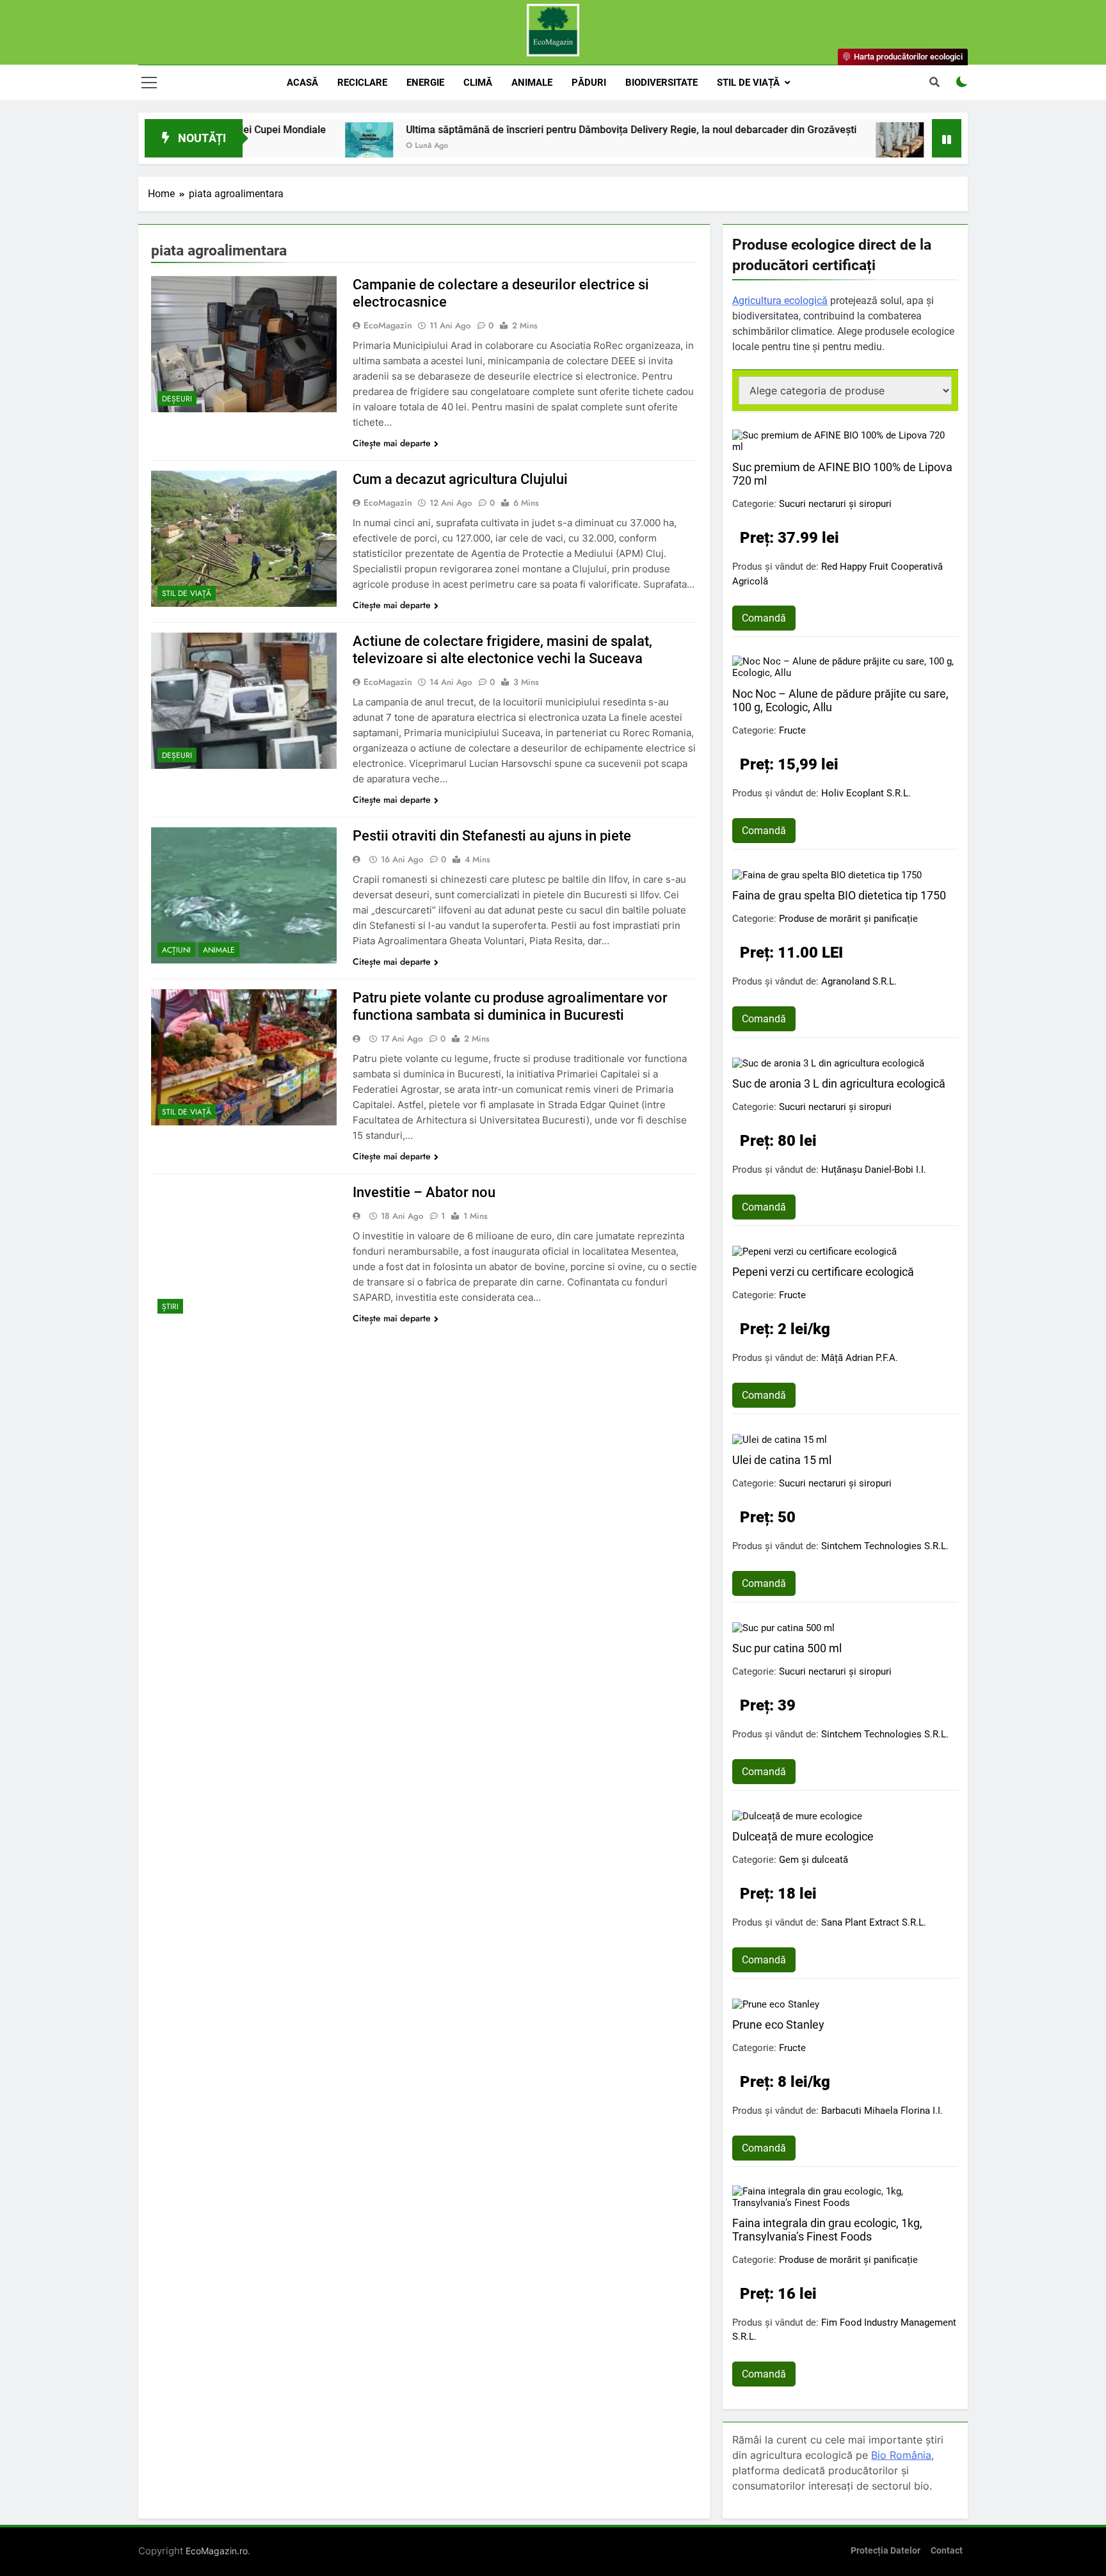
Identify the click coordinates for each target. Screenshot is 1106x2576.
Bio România (901, 2455)
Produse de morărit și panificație (848, 919)
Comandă (764, 618)
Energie (425, 83)
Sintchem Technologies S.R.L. (885, 1546)
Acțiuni (176, 950)
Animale (532, 83)
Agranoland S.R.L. (859, 981)
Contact (947, 2551)
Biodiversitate (661, 83)
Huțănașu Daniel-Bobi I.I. (874, 1170)
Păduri (589, 83)
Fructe (792, 730)
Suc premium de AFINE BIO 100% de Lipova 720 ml (842, 474)
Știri (170, 1307)
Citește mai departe (392, 443)
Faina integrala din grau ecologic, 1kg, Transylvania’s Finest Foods (827, 2230)
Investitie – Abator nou (424, 1192)
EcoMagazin (388, 325)
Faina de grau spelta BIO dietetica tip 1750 (839, 895)
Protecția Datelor (886, 2551)
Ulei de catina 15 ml (782, 1460)
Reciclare (362, 83)
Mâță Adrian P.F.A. (860, 1358)
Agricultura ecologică (780, 301)
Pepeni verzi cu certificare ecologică (823, 1272)
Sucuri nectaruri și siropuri (835, 504)
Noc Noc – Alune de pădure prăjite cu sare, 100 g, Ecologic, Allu (840, 700)
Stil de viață (748, 83)
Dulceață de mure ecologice (803, 1836)
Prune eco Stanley (778, 2025)
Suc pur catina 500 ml (787, 1648)
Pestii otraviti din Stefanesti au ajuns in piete (492, 836)
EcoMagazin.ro (217, 2551)
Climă (478, 83)
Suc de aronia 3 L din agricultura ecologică (839, 1083)
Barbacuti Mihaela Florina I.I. (882, 2111)
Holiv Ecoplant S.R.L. (866, 793)
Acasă (302, 83)
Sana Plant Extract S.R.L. (874, 1922)
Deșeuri (177, 399)
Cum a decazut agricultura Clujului (460, 479)
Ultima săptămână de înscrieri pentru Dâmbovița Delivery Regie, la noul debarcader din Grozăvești (511, 130)
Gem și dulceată (813, 1860)
